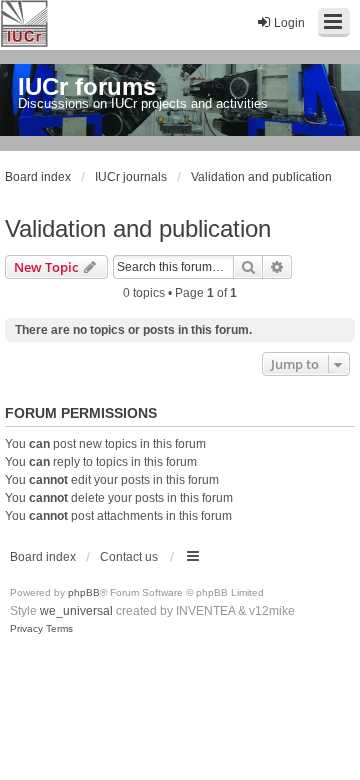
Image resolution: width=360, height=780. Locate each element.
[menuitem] (26, 629)
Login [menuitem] (289, 23)
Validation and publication (138, 228)
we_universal (76, 611)
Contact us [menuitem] (129, 557)
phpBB (84, 592)
